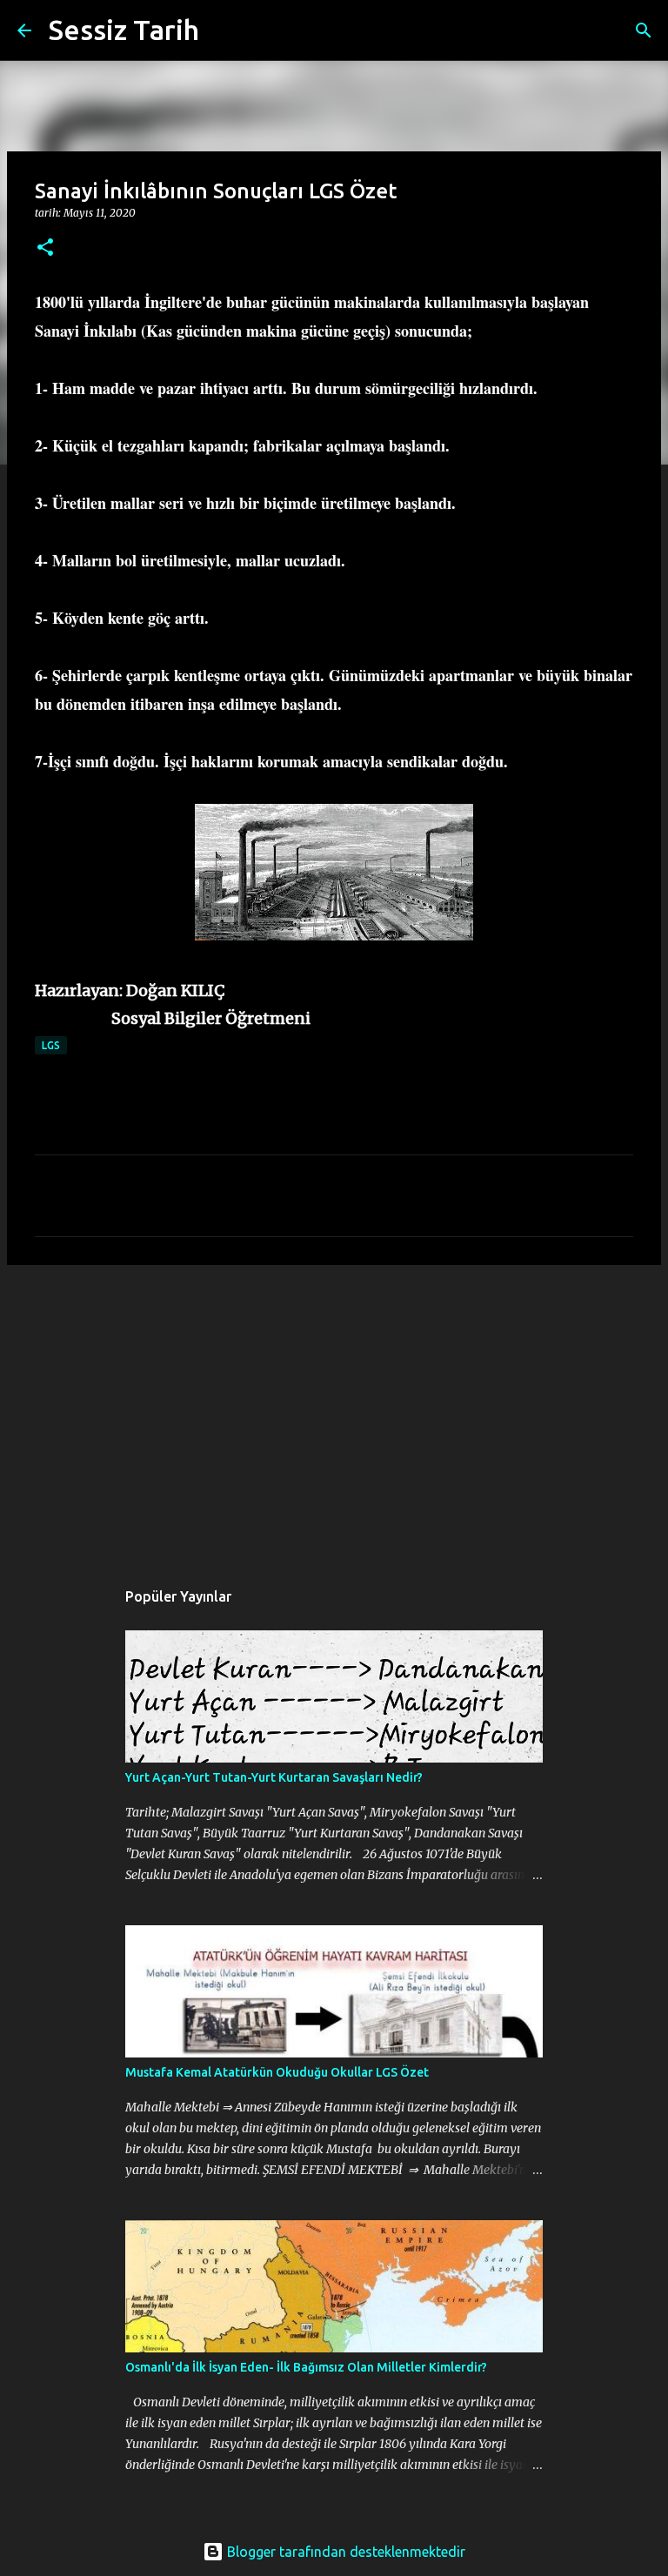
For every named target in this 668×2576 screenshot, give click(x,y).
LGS (51, 1045)
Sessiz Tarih (124, 30)
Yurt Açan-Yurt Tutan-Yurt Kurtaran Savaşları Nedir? (274, 1777)
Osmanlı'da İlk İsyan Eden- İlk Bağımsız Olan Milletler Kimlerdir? (306, 2367)
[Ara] (224, 30)
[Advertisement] (334, 1413)
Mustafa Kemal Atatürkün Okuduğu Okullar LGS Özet (277, 2072)
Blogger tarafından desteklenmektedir (344, 2552)
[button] (45, 248)
